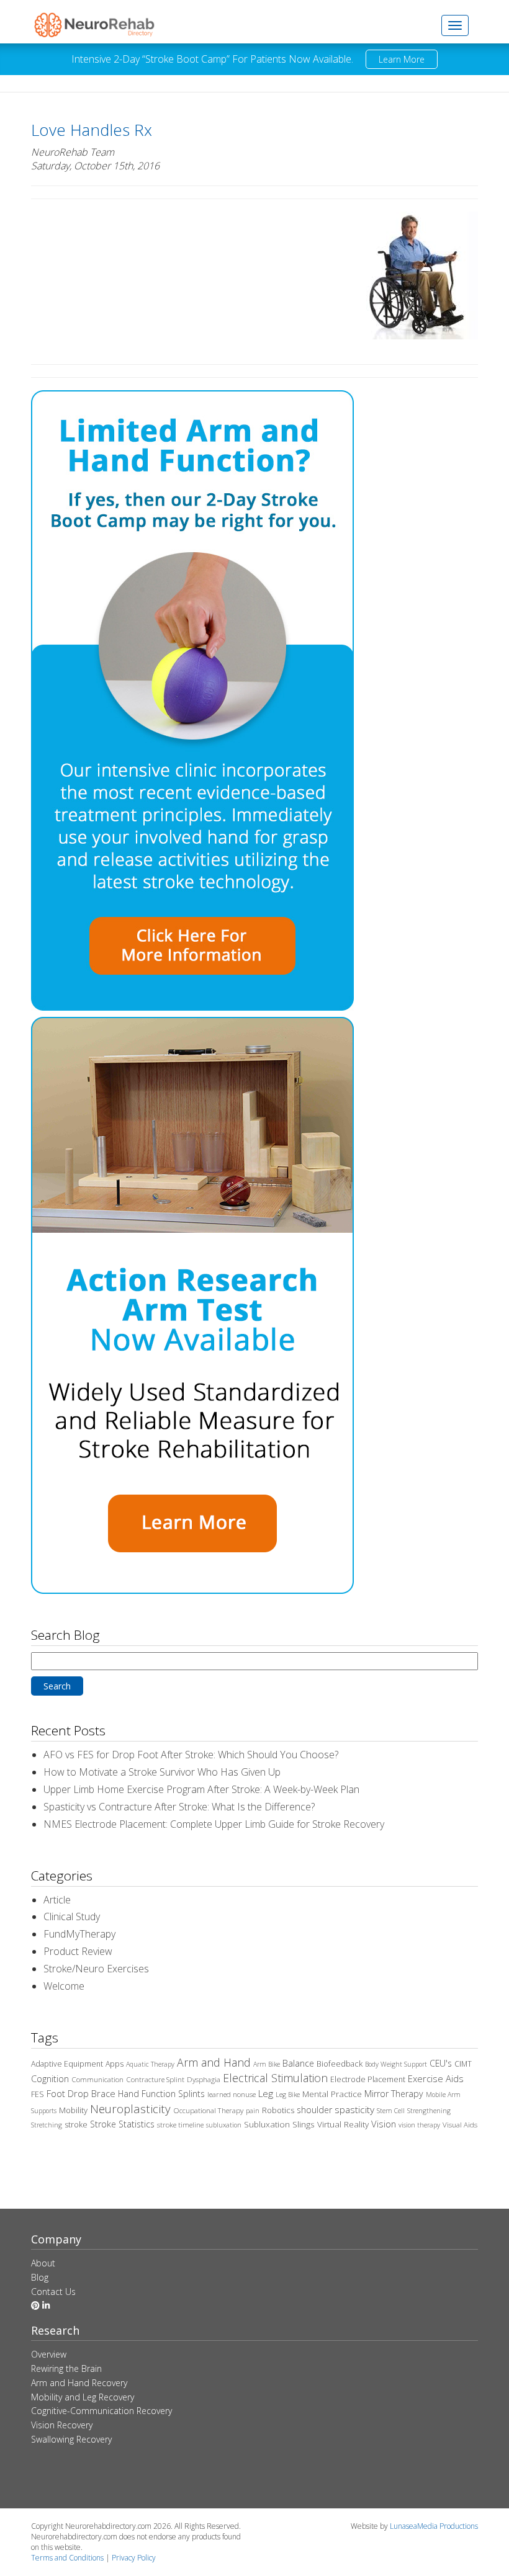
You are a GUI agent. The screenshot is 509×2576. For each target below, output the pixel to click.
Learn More (402, 59)
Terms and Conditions (67, 2558)
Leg (266, 2093)
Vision (384, 2124)
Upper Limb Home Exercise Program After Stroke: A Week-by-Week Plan (201, 1789)
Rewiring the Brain (66, 2368)
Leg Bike (288, 2095)
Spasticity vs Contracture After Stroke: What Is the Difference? (179, 1807)
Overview (49, 2354)
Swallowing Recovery (71, 2439)
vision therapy (419, 2125)
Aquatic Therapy (150, 2064)
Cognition (50, 2079)
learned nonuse (232, 2094)
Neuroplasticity (130, 2109)
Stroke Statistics (122, 2124)
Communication (97, 2079)
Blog (40, 2277)
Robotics (278, 2110)
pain (253, 2111)
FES (38, 2094)
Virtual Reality (343, 2124)
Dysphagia (204, 2079)
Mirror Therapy (394, 2094)
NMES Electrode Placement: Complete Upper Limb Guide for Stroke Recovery (214, 1824)
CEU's (441, 2063)
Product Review (78, 1951)
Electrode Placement (368, 2079)
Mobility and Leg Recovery (83, 2397)
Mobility (73, 2110)
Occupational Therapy (208, 2110)
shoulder (314, 2110)
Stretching (47, 2125)
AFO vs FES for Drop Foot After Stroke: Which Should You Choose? (191, 1755)
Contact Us (53, 2292)
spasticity (354, 2109)
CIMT (463, 2064)
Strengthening (429, 2111)
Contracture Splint (155, 2079)
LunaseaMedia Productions (434, 2526)
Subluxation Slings (279, 2124)
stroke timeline (180, 2125)
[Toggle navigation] (455, 25)
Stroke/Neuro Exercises (96, 1969)
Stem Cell (391, 2111)
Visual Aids (460, 2125)
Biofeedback (340, 2064)
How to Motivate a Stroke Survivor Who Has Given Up (162, 1772)
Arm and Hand (214, 2062)
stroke (76, 2125)
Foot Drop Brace (81, 2093)
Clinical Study (72, 1916)
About (43, 2263)
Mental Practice (332, 2094)
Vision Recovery (62, 2425)
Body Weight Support (396, 2064)
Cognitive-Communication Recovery (101, 2411)
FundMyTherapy (79, 1934)
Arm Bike (267, 2064)
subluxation (224, 2125)
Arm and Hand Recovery (79, 2383)
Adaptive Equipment (67, 2064)
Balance (298, 2063)
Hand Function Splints (161, 2094)
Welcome (64, 1986)
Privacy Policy (134, 2558)
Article (57, 1900)
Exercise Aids (436, 2078)
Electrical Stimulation (275, 2078)
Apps (115, 2064)
